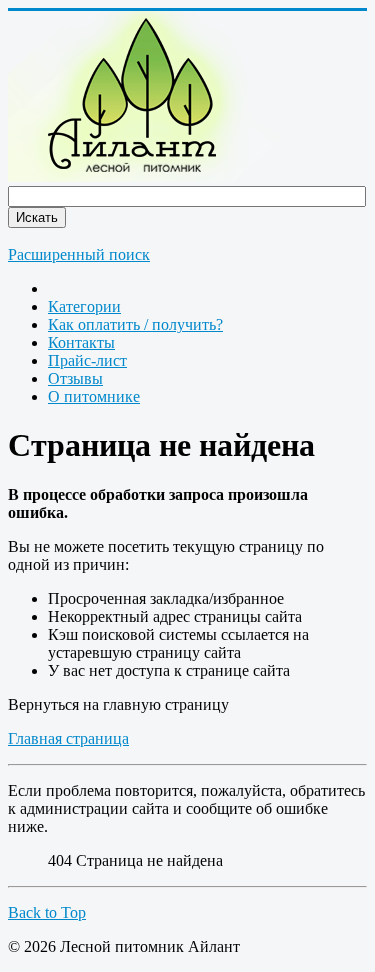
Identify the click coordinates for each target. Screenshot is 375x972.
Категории (84, 306)
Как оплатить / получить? (135, 324)
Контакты (81, 342)
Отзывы (75, 378)
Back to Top (47, 912)
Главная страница (68, 738)
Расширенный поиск (79, 254)
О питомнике (94, 396)
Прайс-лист (87, 360)
